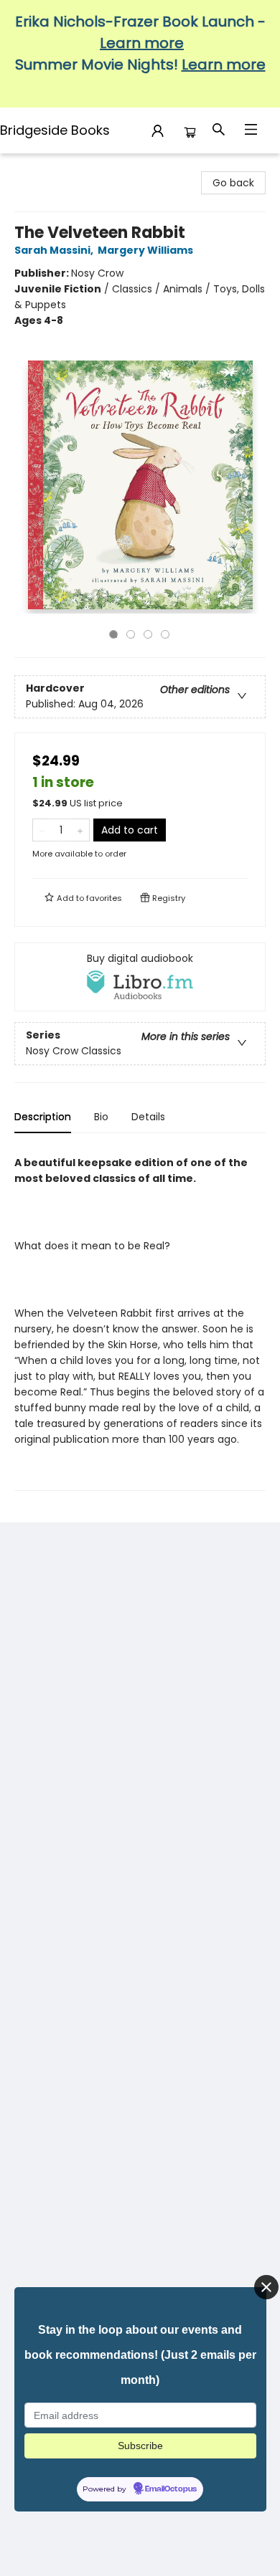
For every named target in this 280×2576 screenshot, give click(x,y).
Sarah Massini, (55, 250)
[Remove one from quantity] (42, 830)
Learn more (142, 43)
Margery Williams (145, 250)
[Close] (266, 2287)
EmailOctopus (171, 2489)
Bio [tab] (101, 1117)
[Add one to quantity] (80, 830)
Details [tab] (148, 1117)
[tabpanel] (140, 1318)
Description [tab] (43, 1117)
